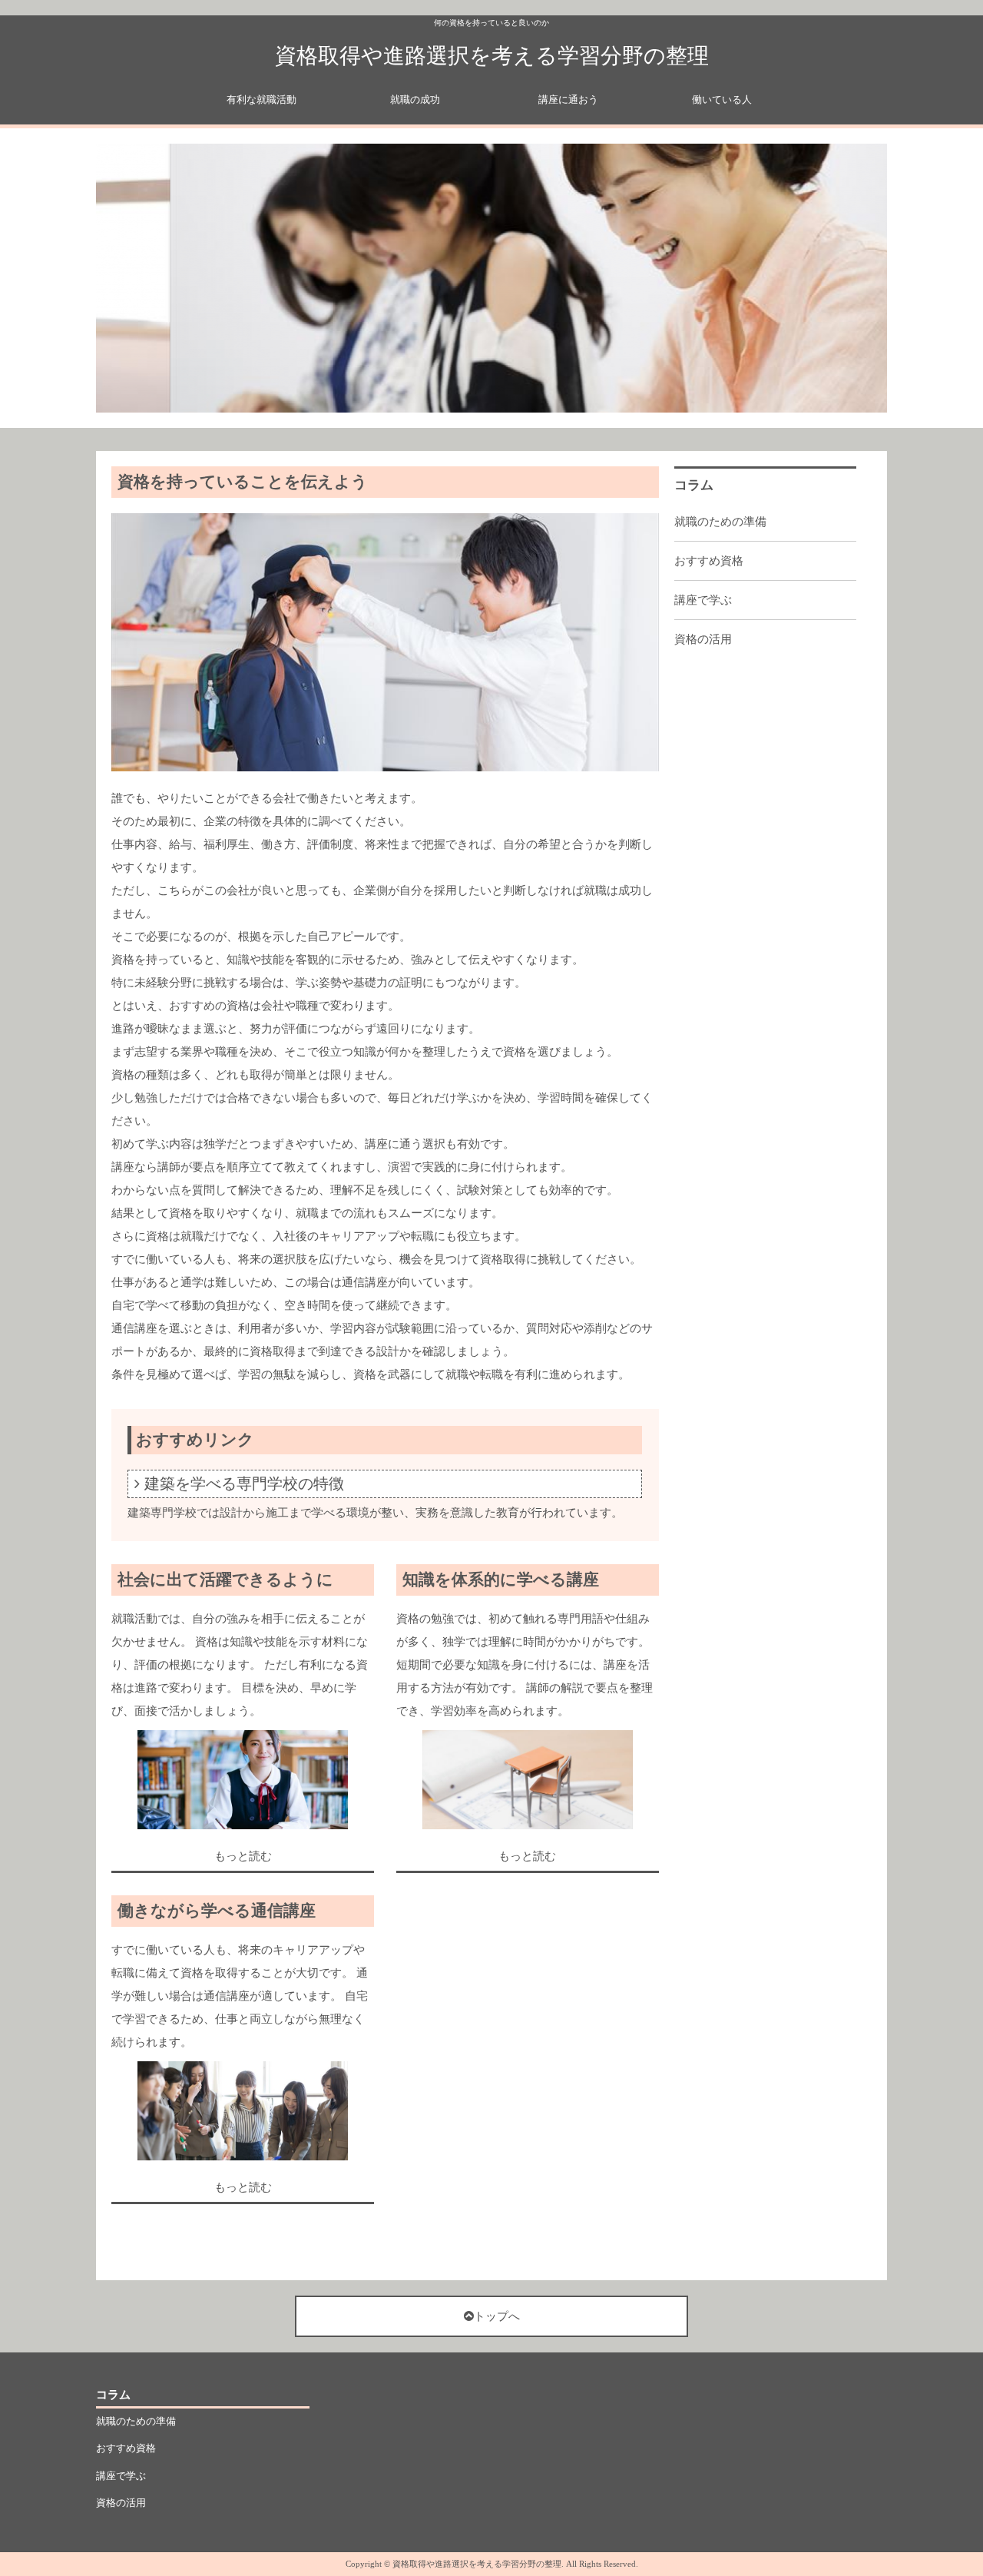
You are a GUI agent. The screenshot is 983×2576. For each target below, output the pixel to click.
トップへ (497, 2316)
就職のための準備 (720, 522)
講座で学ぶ (703, 600)
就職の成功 (415, 99)
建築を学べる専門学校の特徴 (244, 1484)
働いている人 (722, 99)
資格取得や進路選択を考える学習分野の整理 (492, 56)
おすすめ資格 (709, 561)
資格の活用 (703, 639)
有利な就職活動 (261, 99)
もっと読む (243, 1856)
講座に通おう (568, 99)
